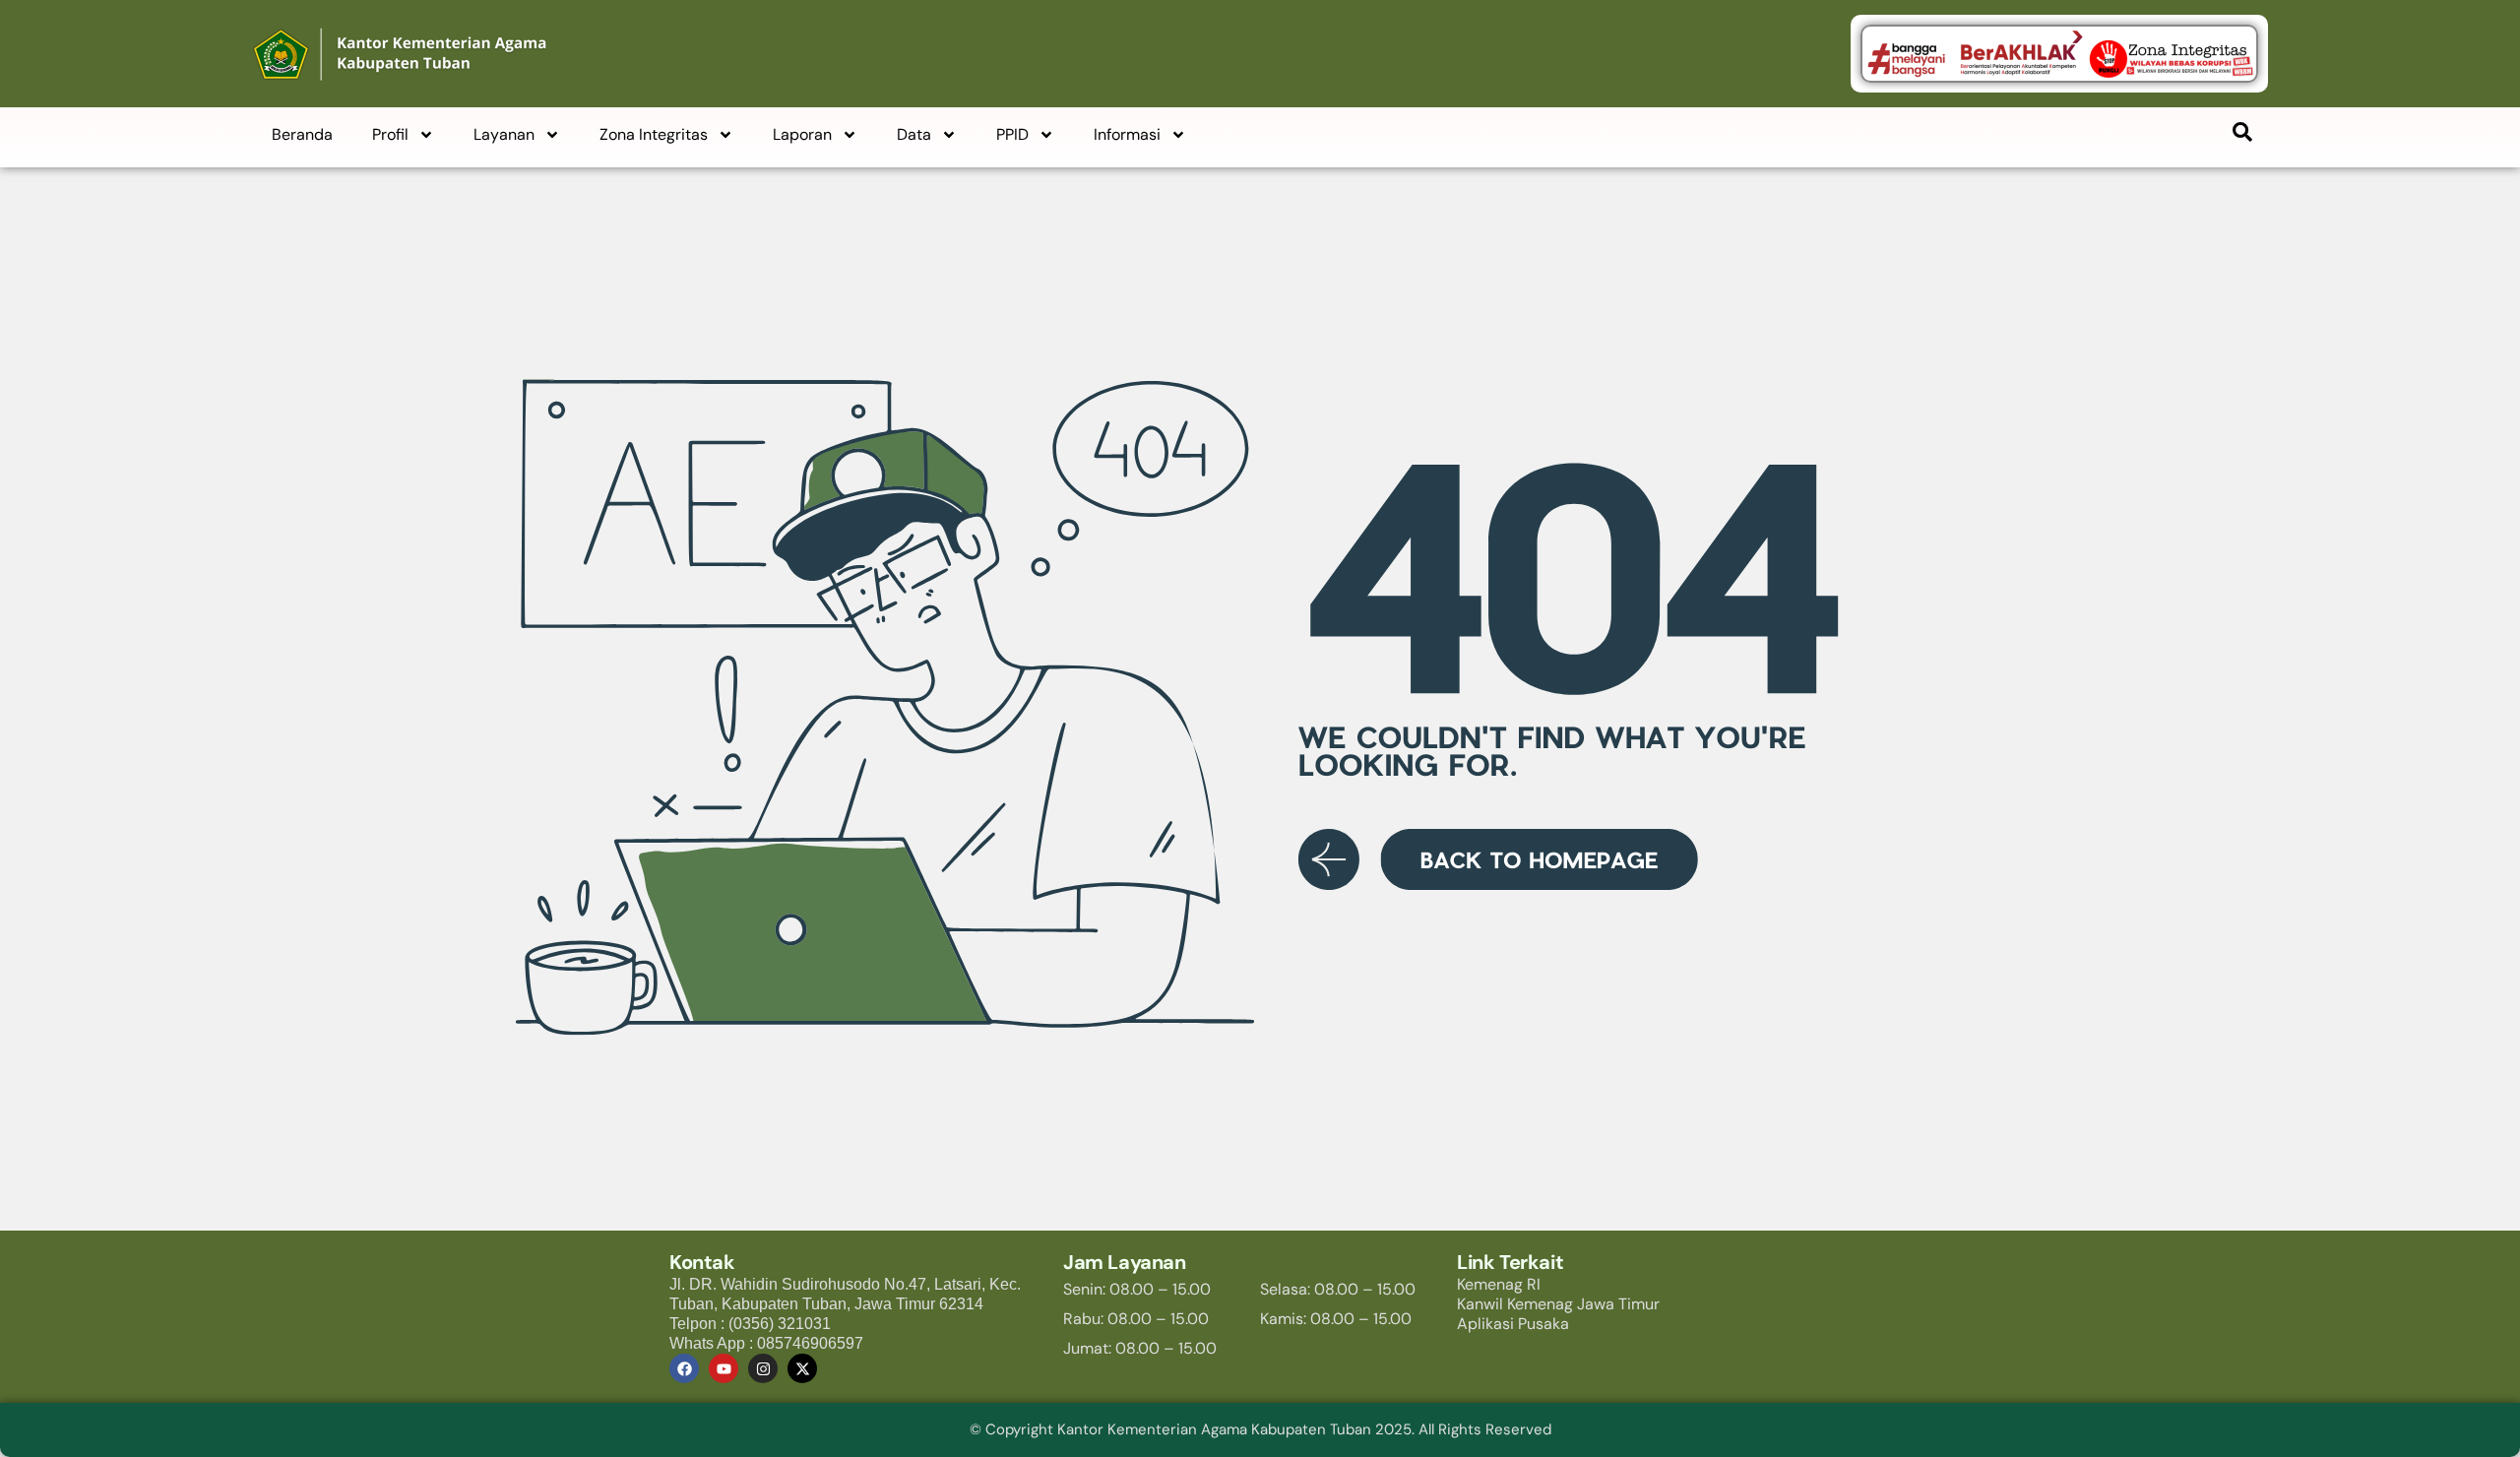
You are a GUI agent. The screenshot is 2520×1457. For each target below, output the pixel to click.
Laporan (802, 134)
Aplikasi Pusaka (1513, 1324)
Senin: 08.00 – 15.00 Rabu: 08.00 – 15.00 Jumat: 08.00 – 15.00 (1140, 1319)
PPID (1012, 134)
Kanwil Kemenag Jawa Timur (1558, 1304)
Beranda (302, 134)
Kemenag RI (1499, 1284)
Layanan (504, 134)
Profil (390, 134)
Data (914, 134)
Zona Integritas (654, 134)
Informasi (1127, 134)
